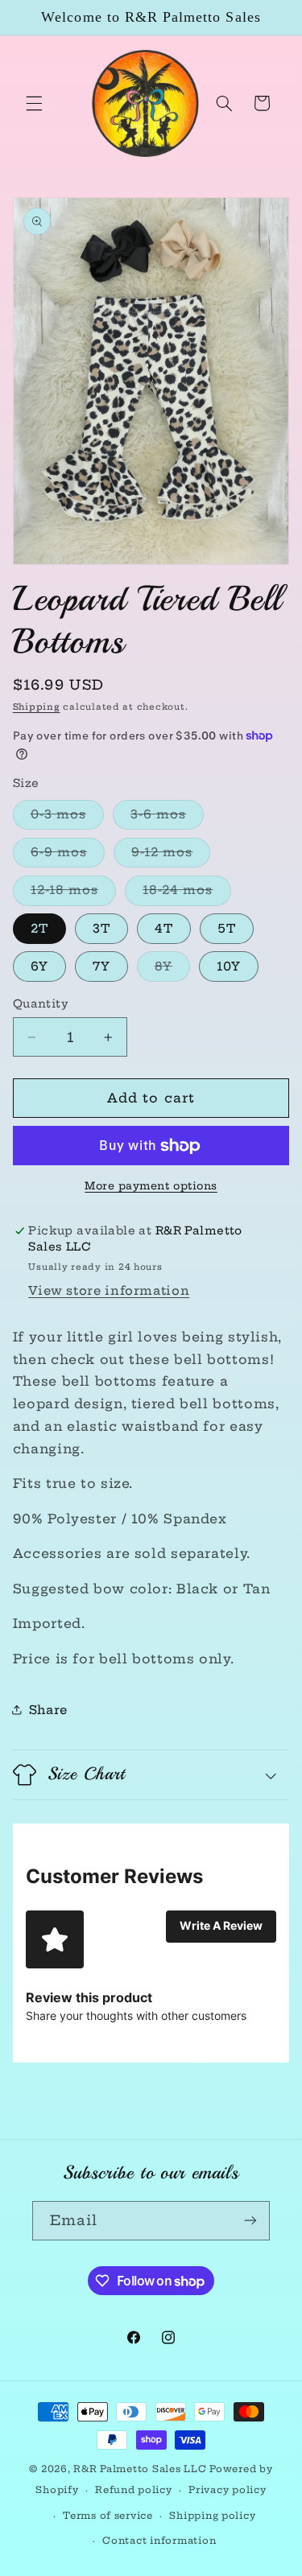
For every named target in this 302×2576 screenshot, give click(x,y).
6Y (39, 966)
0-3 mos (67, 818)
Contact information (159, 2541)
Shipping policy (212, 2516)
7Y (101, 966)
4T (164, 928)
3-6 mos (167, 818)
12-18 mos (73, 893)
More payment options (151, 1186)
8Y (172, 970)
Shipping (37, 707)
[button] (34, 103)
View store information (109, 1290)
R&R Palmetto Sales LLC (140, 2469)
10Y (229, 966)
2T (39, 928)
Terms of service (108, 2516)
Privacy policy (227, 2490)
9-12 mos (171, 855)
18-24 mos (186, 893)
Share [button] (48, 1710)
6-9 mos (68, 855)
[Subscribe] (250, 2221)
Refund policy (134, 2490)
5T (227, 928)
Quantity (41, 1004)
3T (101, 928)
